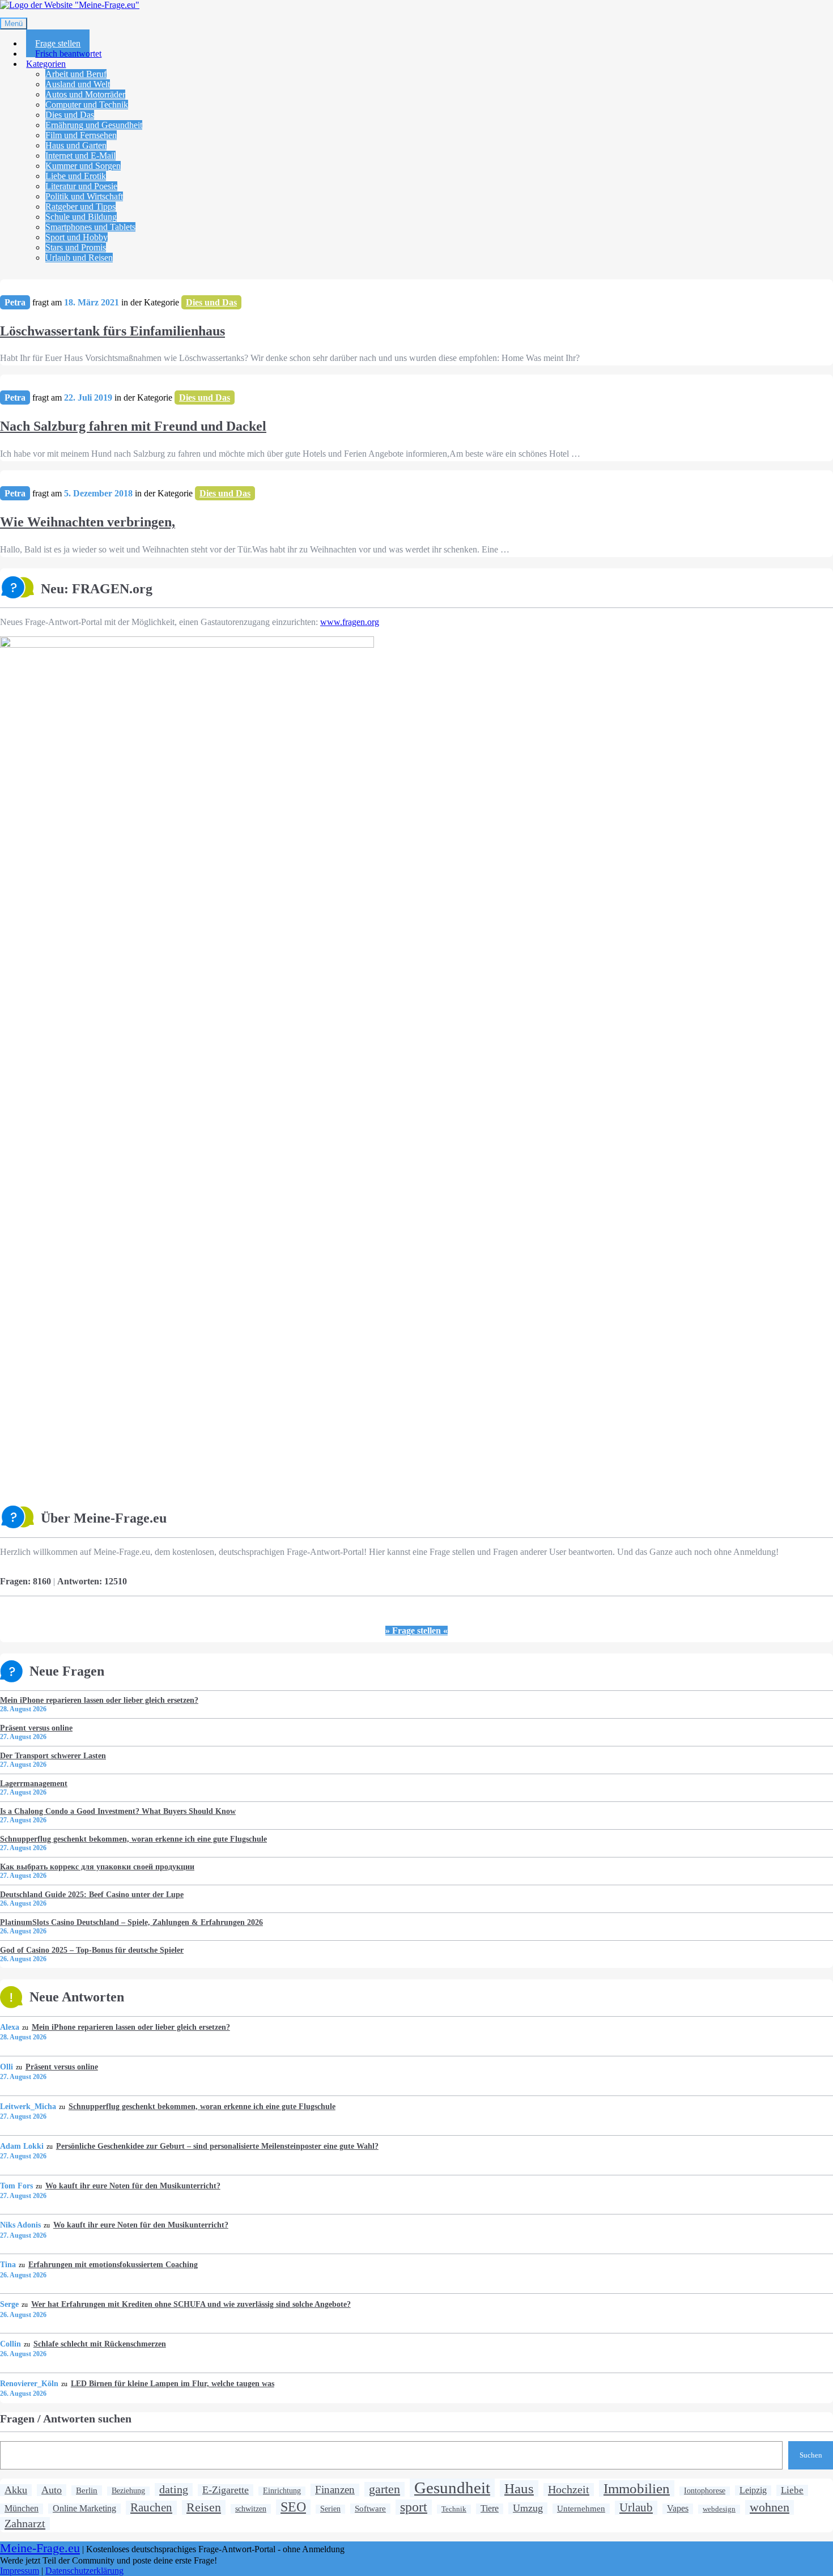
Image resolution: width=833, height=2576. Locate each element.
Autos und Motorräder (85, 94)
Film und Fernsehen (81, 135)
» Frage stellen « (416, 1631)
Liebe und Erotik (76, 176)
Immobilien (637, 2488)
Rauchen (151, 2507)
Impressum (20, 2571)
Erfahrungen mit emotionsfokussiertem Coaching (113, 2264)
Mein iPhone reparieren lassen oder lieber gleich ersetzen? (99, 1700)
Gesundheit (452, 2488)
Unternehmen (581, 2508)
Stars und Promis (76, 247)
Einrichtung (282, 2491)
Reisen (204, 2507)
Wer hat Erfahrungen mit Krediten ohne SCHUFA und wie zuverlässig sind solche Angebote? (191, 2304)
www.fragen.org (350, 622)
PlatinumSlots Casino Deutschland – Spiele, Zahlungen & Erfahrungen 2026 (131, 1922)
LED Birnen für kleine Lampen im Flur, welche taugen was (172, 2383)
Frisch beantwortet (68, 54)
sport (414, 2507)
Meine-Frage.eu (40, 2548)
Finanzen (335, 2490)
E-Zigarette (226, 2490)
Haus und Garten (76, 145)
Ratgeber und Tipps (80, 207)
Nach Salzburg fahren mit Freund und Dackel (133, 426)
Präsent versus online (36, 1728)
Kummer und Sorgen (83, 166)
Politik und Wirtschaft (84, 196)
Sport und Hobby (76, 237)
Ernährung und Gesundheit (94, 125)
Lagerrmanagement (34, 1783)
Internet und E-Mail (80, 156)
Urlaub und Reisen (79, 258)
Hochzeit (569, 2489)
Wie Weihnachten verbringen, (88, 522)
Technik (454, 2509)
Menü (14, 24)
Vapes (678, 2509)
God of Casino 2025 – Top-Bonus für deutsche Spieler (92, 1950)
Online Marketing (84, 2508)
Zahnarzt (25, 2523)
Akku (16, 2490)
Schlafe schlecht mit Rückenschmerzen (99, 2344)
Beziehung (128, 2491)
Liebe (792, 2490)
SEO (293, 2507)
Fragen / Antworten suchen (66, 2418)
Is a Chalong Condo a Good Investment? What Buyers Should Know (118, 1811)
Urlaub (636, 2507)
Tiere (490, 2509)
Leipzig (753, 2490)
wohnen (770, 2507)
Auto (52, 2490)
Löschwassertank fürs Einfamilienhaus (112, 331)
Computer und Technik (87, 105)
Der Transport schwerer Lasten (53, 1755)
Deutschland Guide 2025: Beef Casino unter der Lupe (92, 1894)
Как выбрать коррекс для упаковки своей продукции (97, 1867)
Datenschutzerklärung (84, 2571)
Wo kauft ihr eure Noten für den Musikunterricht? (133, 2186)
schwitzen (251, 2509)
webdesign (719, 2509)
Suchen (811, 2455)
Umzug (528, 2508)
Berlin (87, 2490)
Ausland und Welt (78, 84)
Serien (330, 2509)
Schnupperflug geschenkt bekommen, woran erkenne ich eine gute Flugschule (133, 1839)
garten (384, 2489)
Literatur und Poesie (81, 186)
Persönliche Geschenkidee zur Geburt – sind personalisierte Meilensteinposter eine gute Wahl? (217, 2146)
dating (174, 2489)
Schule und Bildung (81, 217)
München (22, 2509)
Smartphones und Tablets (90, 227)
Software (370, 2508)
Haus (519, 2488)
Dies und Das (70, 115)
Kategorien (46, 64)
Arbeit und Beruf (76, 74)
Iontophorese (705, 2491)
